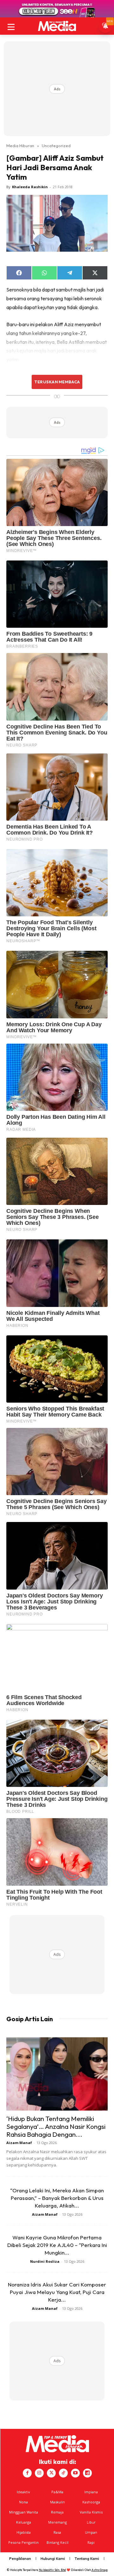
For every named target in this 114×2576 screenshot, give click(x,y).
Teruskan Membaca (57, 382)
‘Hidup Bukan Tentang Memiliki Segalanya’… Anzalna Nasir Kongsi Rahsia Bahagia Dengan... (56, 2126)
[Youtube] (75, 2473)
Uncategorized (56, 146)
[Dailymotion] (87, 2473)
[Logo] (57, 26)
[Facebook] (27, 2473)
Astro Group (100, 2570)
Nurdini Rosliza (45, 2261)
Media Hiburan (20, 146)
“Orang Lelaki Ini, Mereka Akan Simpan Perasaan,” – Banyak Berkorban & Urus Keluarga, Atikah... (57, 2198)
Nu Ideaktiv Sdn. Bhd (52, 2570)
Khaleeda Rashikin (30, 187)
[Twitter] (51, 2473)
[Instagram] (39, 2473)
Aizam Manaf (19, 2143)
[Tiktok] (63, 2473)
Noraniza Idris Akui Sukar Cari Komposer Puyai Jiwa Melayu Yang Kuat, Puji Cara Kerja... (57, 2292)
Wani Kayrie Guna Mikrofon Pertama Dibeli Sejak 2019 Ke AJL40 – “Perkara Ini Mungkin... (57, 2245)
